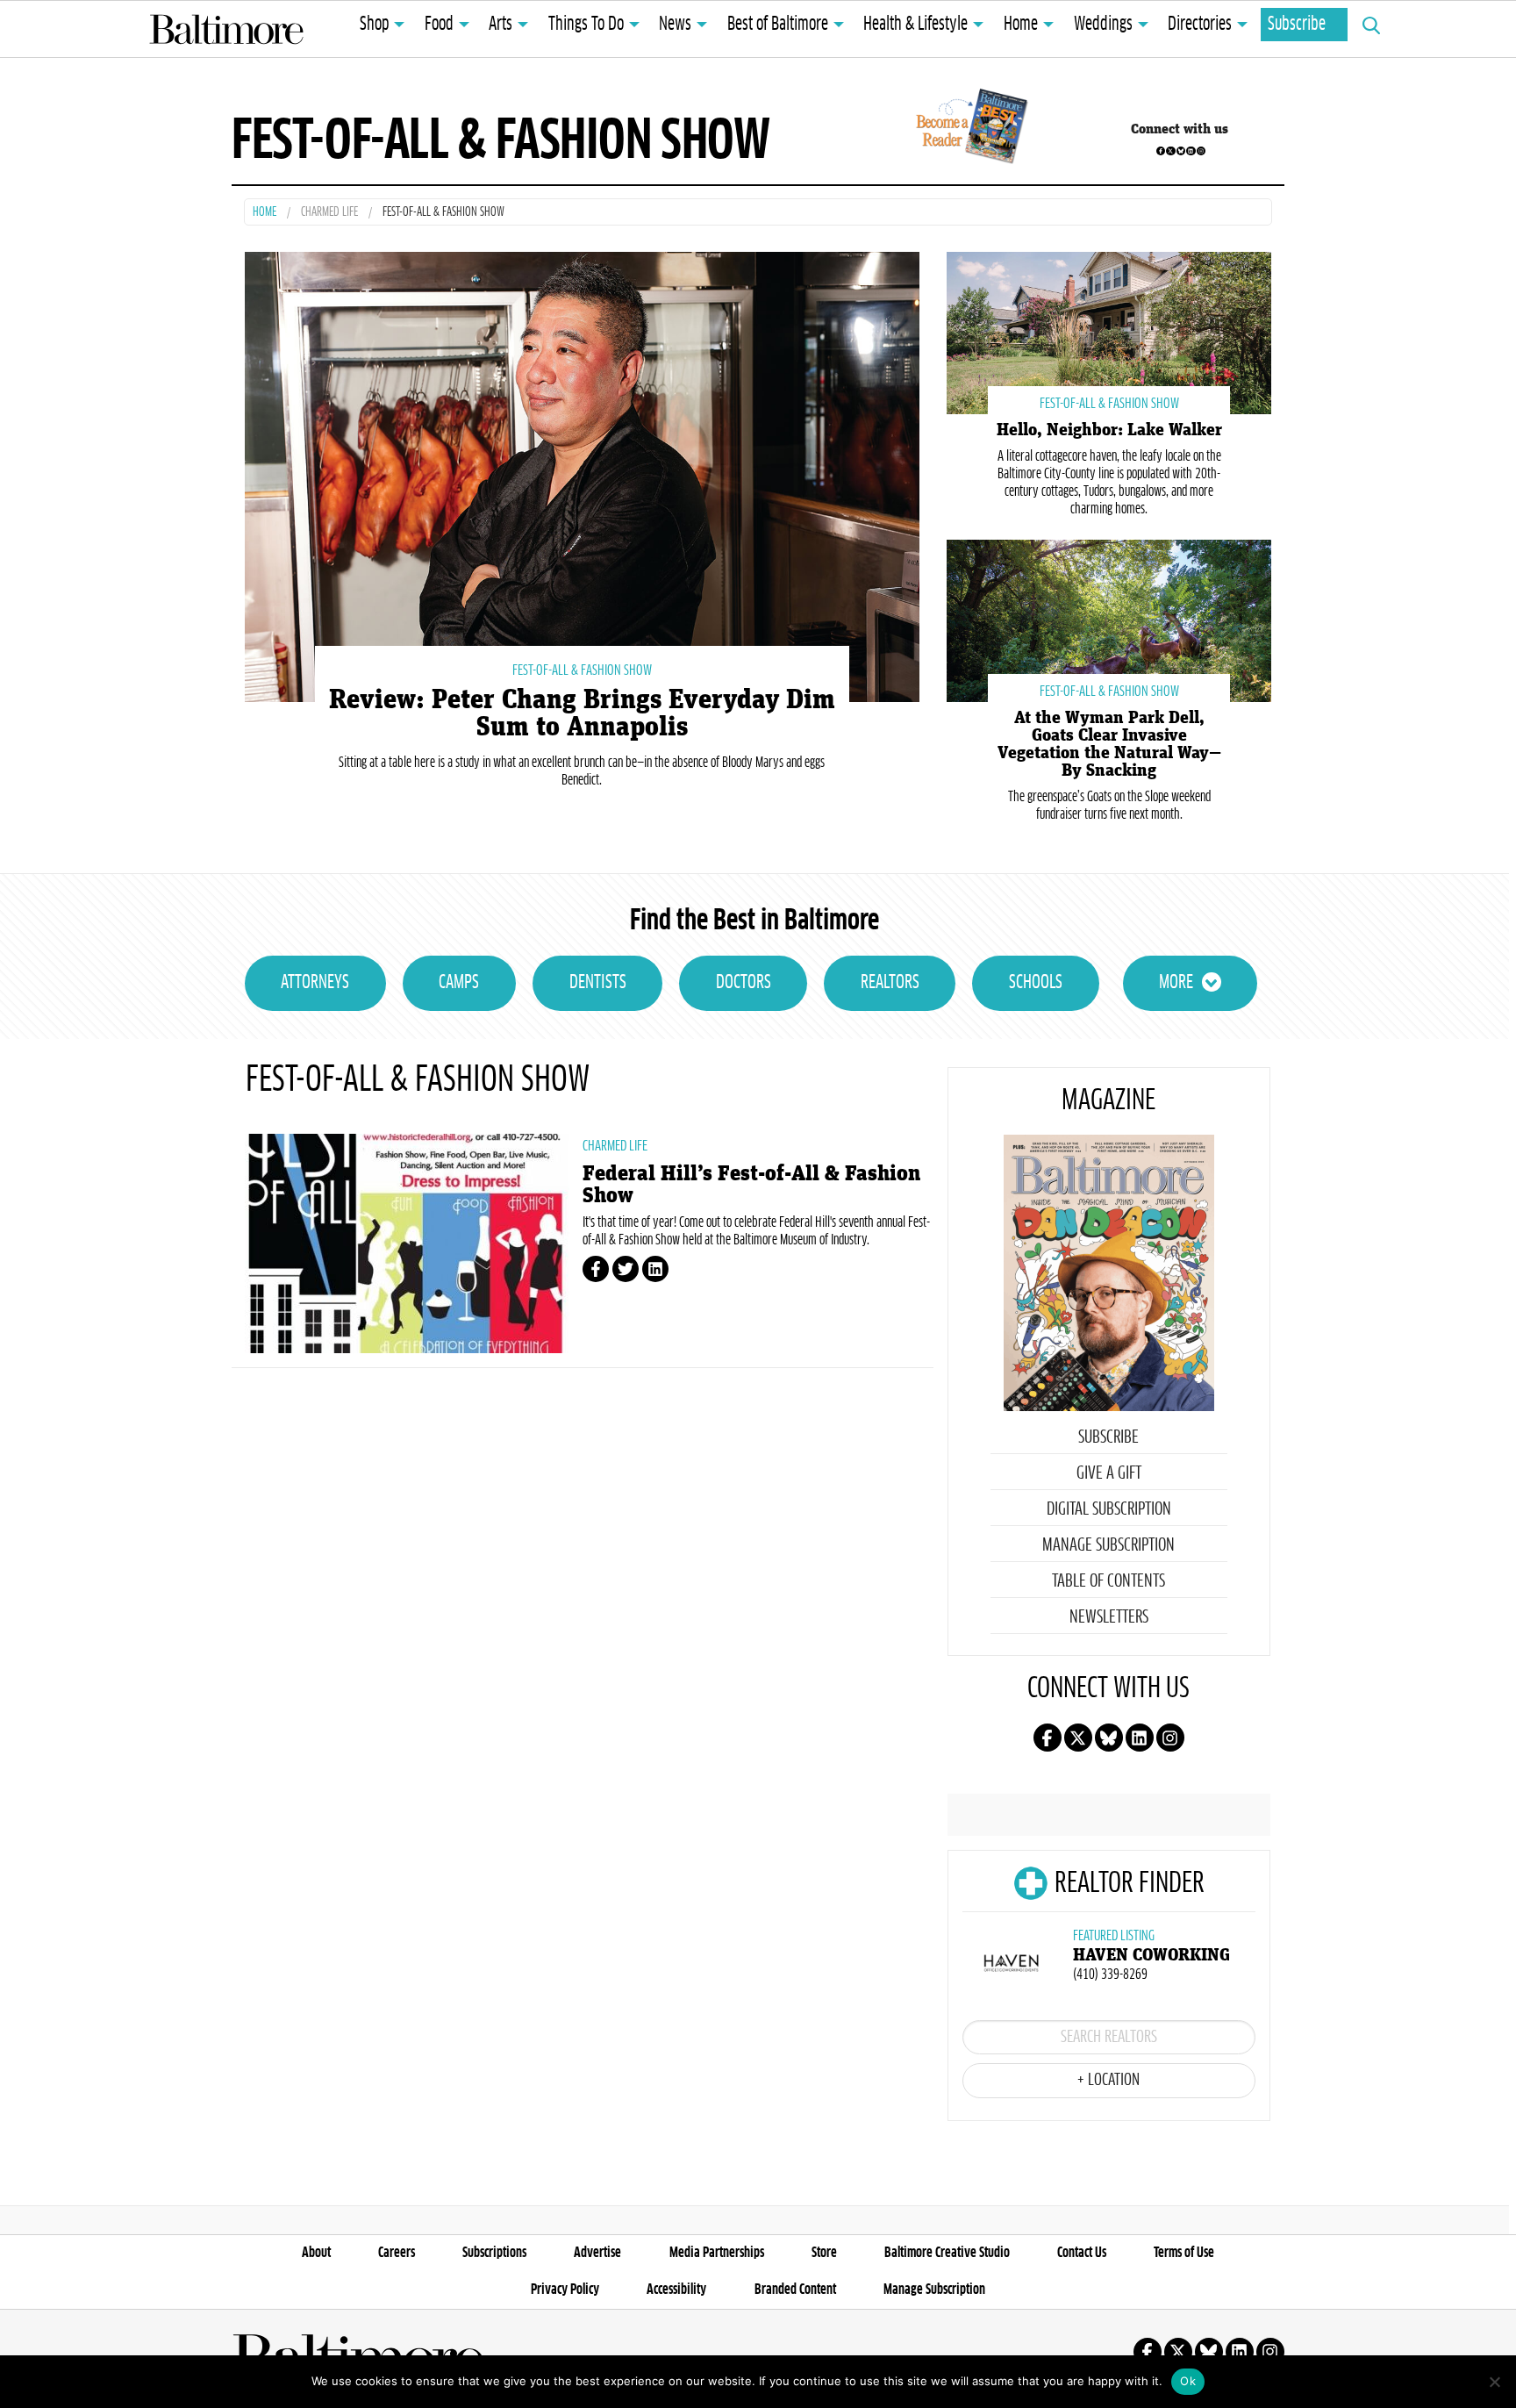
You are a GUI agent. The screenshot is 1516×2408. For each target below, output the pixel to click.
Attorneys (315, 983)
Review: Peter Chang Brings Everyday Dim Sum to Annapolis (582, 713)
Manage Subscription (1108, 1545)
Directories (1200, 25)
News (675, 25)
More (1176, 983)
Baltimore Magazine (226, 29)
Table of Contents (1108, 1581)
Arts (501, 25)
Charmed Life (329, 213)
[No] (1494, 2382)
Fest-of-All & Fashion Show (582, 670)
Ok (1188, 2381)
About (316, 2253)
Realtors (890, 983)
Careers (397, 2253)
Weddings (1103, 25)
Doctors (744, 983)
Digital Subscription (1109, 1509)
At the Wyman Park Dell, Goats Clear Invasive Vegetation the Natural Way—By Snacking (1109, 744)
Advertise (597, 2253)
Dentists (598, 983)
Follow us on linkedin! (1191, 151)
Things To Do (586, 25)
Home (1021, 25)
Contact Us (1082, 2253)
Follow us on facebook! (1161, 151)
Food (439, 25)
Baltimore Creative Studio (947, 2253)
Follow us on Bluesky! (1181, 151)
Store (824, 2253)
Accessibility (676, 2290)
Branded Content (795, 2290)
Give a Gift (1109, 1473)
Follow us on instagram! (1201, 151)
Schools (1036, 983)
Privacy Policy (565, 2290)
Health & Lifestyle (915, 25)
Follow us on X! (1170, 151)
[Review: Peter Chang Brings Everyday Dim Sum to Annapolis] (582, 475)
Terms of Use (1184, 2253)
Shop (374, 25)
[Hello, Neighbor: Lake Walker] (1109, 331)
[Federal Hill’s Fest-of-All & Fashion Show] (407, 1243)
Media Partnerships (717, 2253)
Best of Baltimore (778, 25)
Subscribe (1297, 25)
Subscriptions (494, 2253)
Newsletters (1109, 1617)
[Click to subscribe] (969, 129)
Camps (459, 983)
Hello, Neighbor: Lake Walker (1109, 430)
